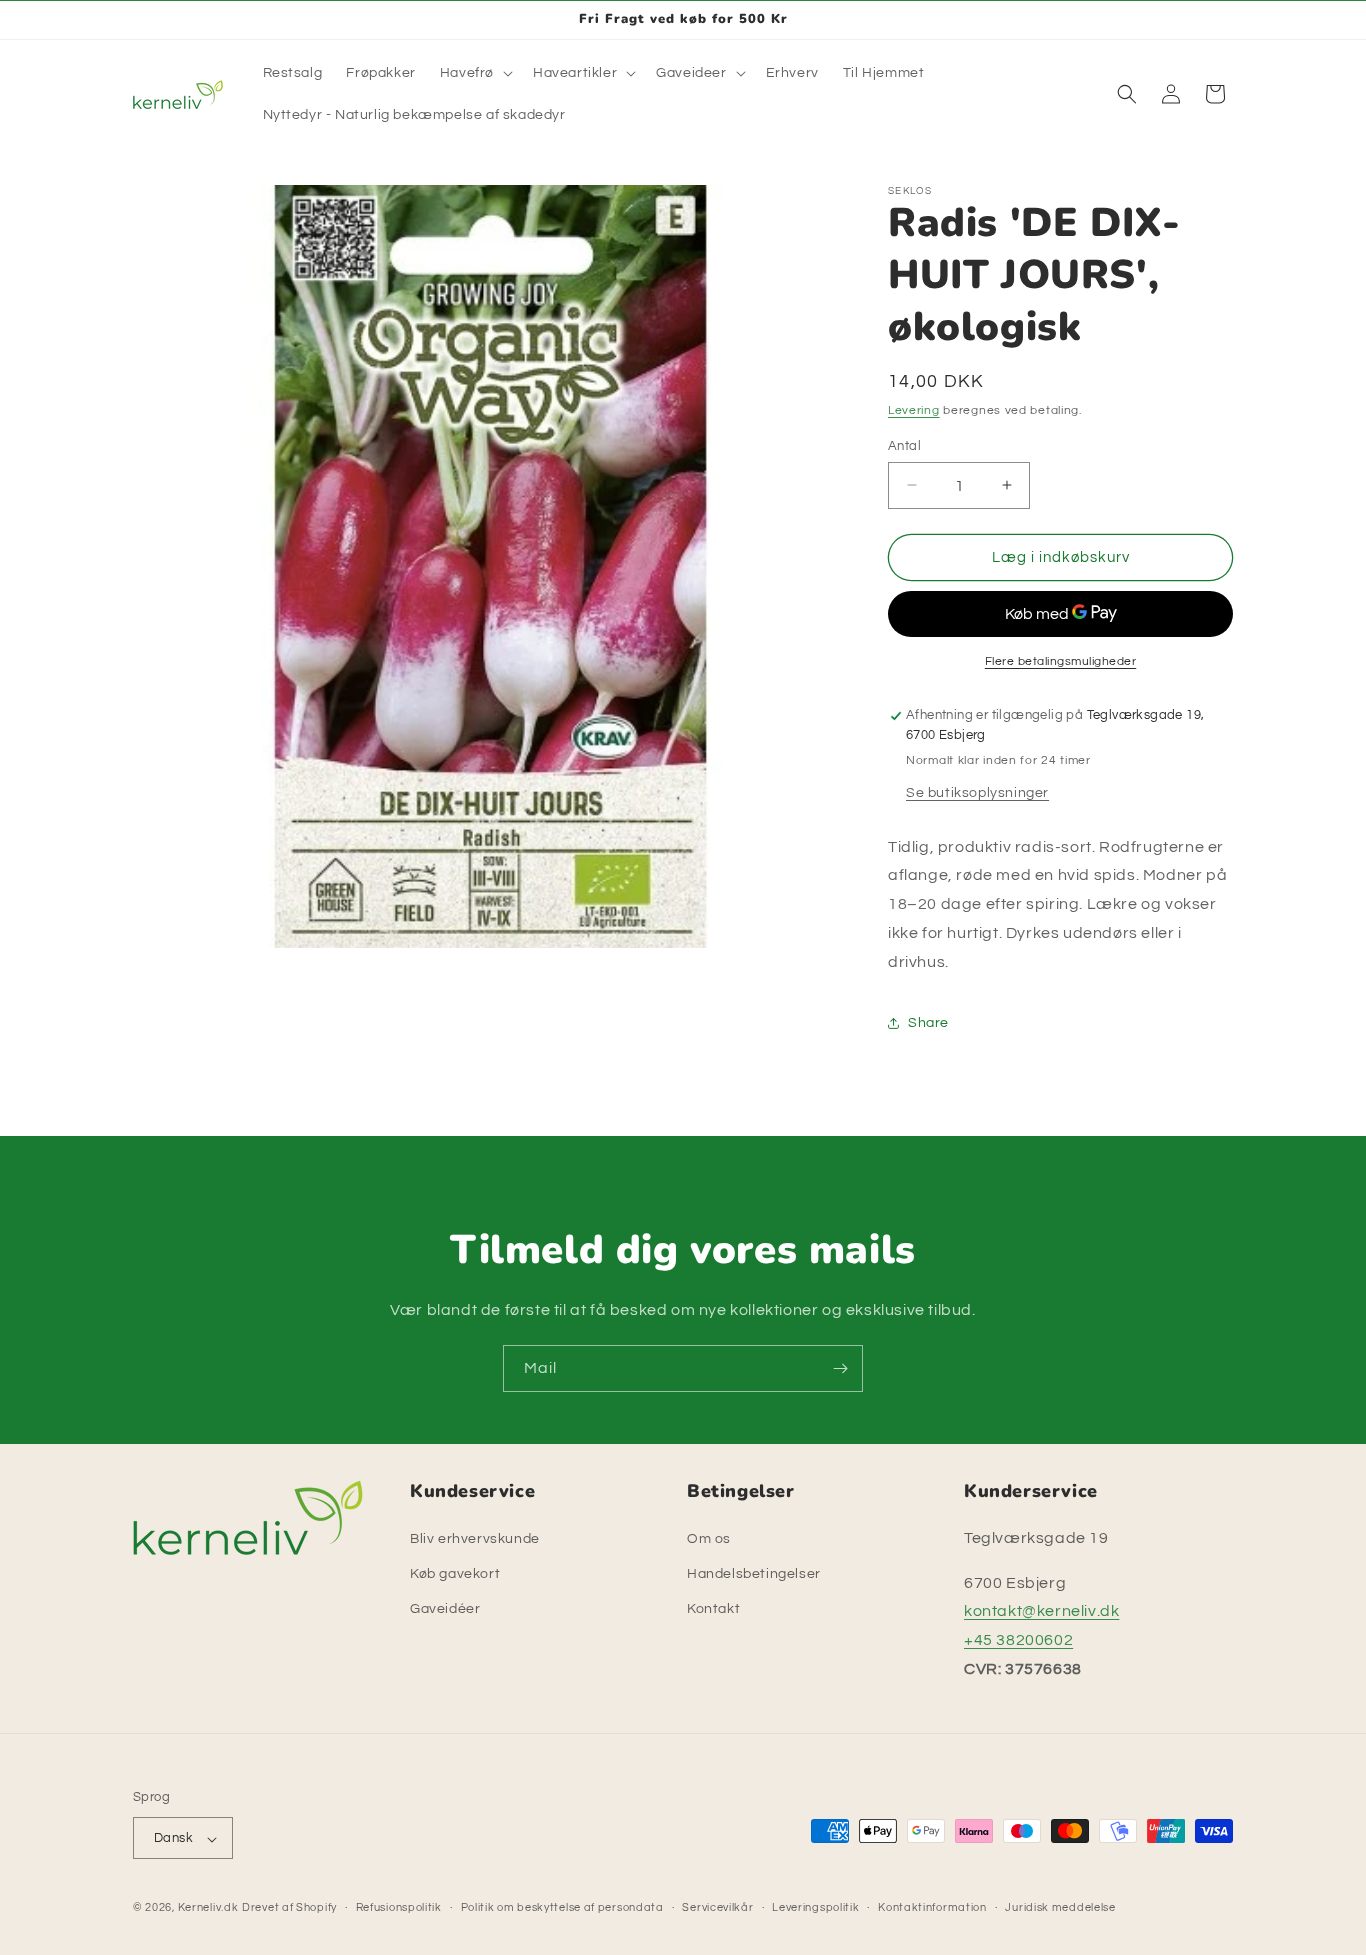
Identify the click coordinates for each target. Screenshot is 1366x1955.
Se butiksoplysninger (977, 792)
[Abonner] (840, 1368)
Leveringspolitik (815, 1907)
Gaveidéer (445, 1609)
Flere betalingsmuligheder (1061, 661)
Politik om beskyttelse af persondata (562, 1907)
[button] (474, 73)
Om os (709, 1538)
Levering (914, 410)
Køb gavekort (455, 1573)
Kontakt (713, 1609)
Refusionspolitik (399, 1907)
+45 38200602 (1018, 1640)
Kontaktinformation (932, 1907)
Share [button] (928, 1022)
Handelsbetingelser (754, 1573)
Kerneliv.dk (208, 1908)
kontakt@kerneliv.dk (1041, 1611)
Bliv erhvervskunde (475, 1538)
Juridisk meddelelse (1060, 1907)
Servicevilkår (717, 1907)
